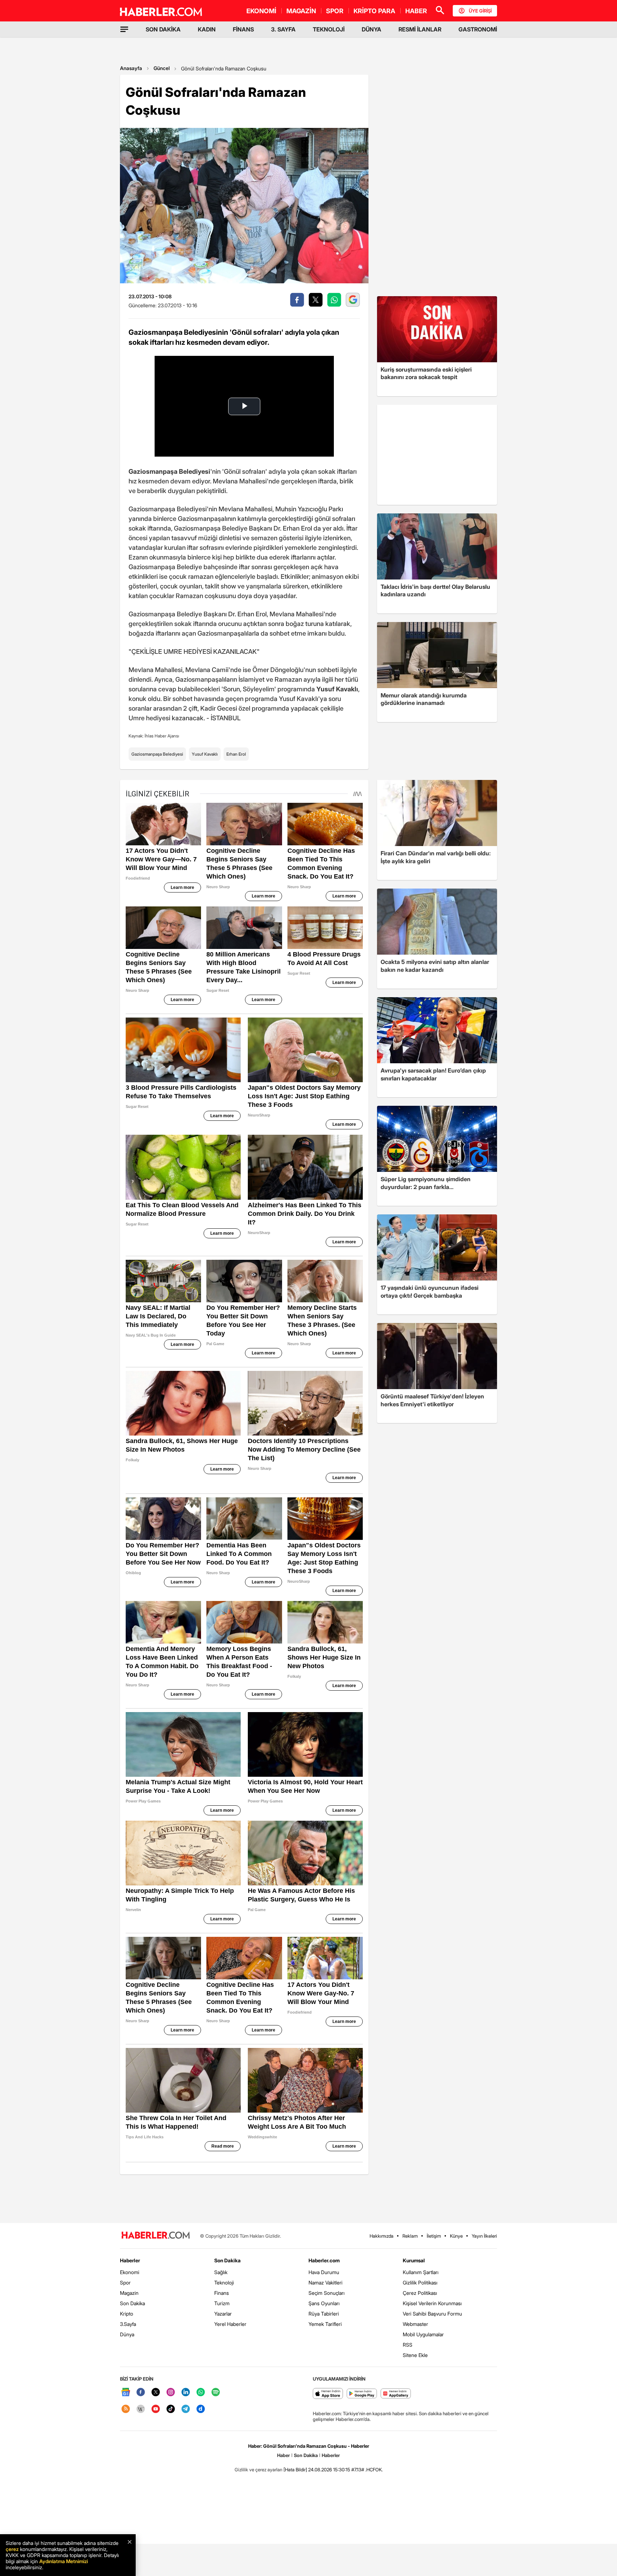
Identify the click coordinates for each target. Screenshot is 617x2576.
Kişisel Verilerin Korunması (432, 2303)
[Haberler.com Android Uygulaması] (362, 2394)
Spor (125, 2282)
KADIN (207, 29)
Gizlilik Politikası (420, 2282)
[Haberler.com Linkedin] (186, 2393)
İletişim (434, 2236)
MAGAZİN (301, 11)
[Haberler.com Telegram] (186, 2409)
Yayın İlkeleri (484, 2236)
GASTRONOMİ (478, 29)
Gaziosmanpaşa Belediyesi (157, 754)
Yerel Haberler (230, 2324)
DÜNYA (372, 29)
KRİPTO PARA (374, 11)
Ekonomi (130, 2272)
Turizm (222, 2303)
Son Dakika (132, 2303)
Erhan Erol (236, 754)
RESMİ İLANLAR (420, 29)
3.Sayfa (128, 2324)
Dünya (127, 2334)
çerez (12, 2549)
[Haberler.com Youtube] (156, 2409)
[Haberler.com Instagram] (171, 2393)
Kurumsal (414, 2260)
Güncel (162, 68)
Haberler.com (324, 2260)
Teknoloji (224, 2282)
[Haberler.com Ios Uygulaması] (328, 2394)
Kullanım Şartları (421, 2272)
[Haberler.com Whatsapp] (201, 2393)
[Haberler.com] (156, 2236)
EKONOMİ (261, 11)
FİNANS (243, 29)
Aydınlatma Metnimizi (64, 2561)
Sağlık (221, 2272)
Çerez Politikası (420, 2293)
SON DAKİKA (163, 29)
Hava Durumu (324, 2272)
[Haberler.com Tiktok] (171, 2409)
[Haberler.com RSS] (126, 2409)
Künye (456, 2236)
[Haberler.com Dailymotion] (201, 2409)
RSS (408, 2345)
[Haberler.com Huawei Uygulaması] (396, 2394)
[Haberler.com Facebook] (141, 2393)
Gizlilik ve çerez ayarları (259, 2470)
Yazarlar (223, 2314)
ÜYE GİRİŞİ (480, 11)
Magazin (129, 2293)
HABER (416, 11)
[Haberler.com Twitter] (156, 2393)
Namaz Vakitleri (325, 2282)
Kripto (127, 2314)
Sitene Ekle (415, 2355)
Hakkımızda (382, 2236)
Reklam (410, 2236)
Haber (284, 2455)
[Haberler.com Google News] (126, 2393)
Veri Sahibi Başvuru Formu (432, 2314)
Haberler (130, 2260)
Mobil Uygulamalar (423, 2334)
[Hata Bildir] (295, 2470)
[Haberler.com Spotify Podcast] (216, 2393)
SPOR (335, 11)
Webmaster (415, 2324)
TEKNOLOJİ (329, 29)
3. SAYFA (283, 29)
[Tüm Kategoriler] (124, 29)
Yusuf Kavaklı (205, 754)
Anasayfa (131, 68)
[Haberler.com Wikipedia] (141, 2409)
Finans (222, 2293)
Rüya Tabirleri (324, 2314)
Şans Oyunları (324, 2303)
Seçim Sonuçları (327, 2293)
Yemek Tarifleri (325, 2324)
